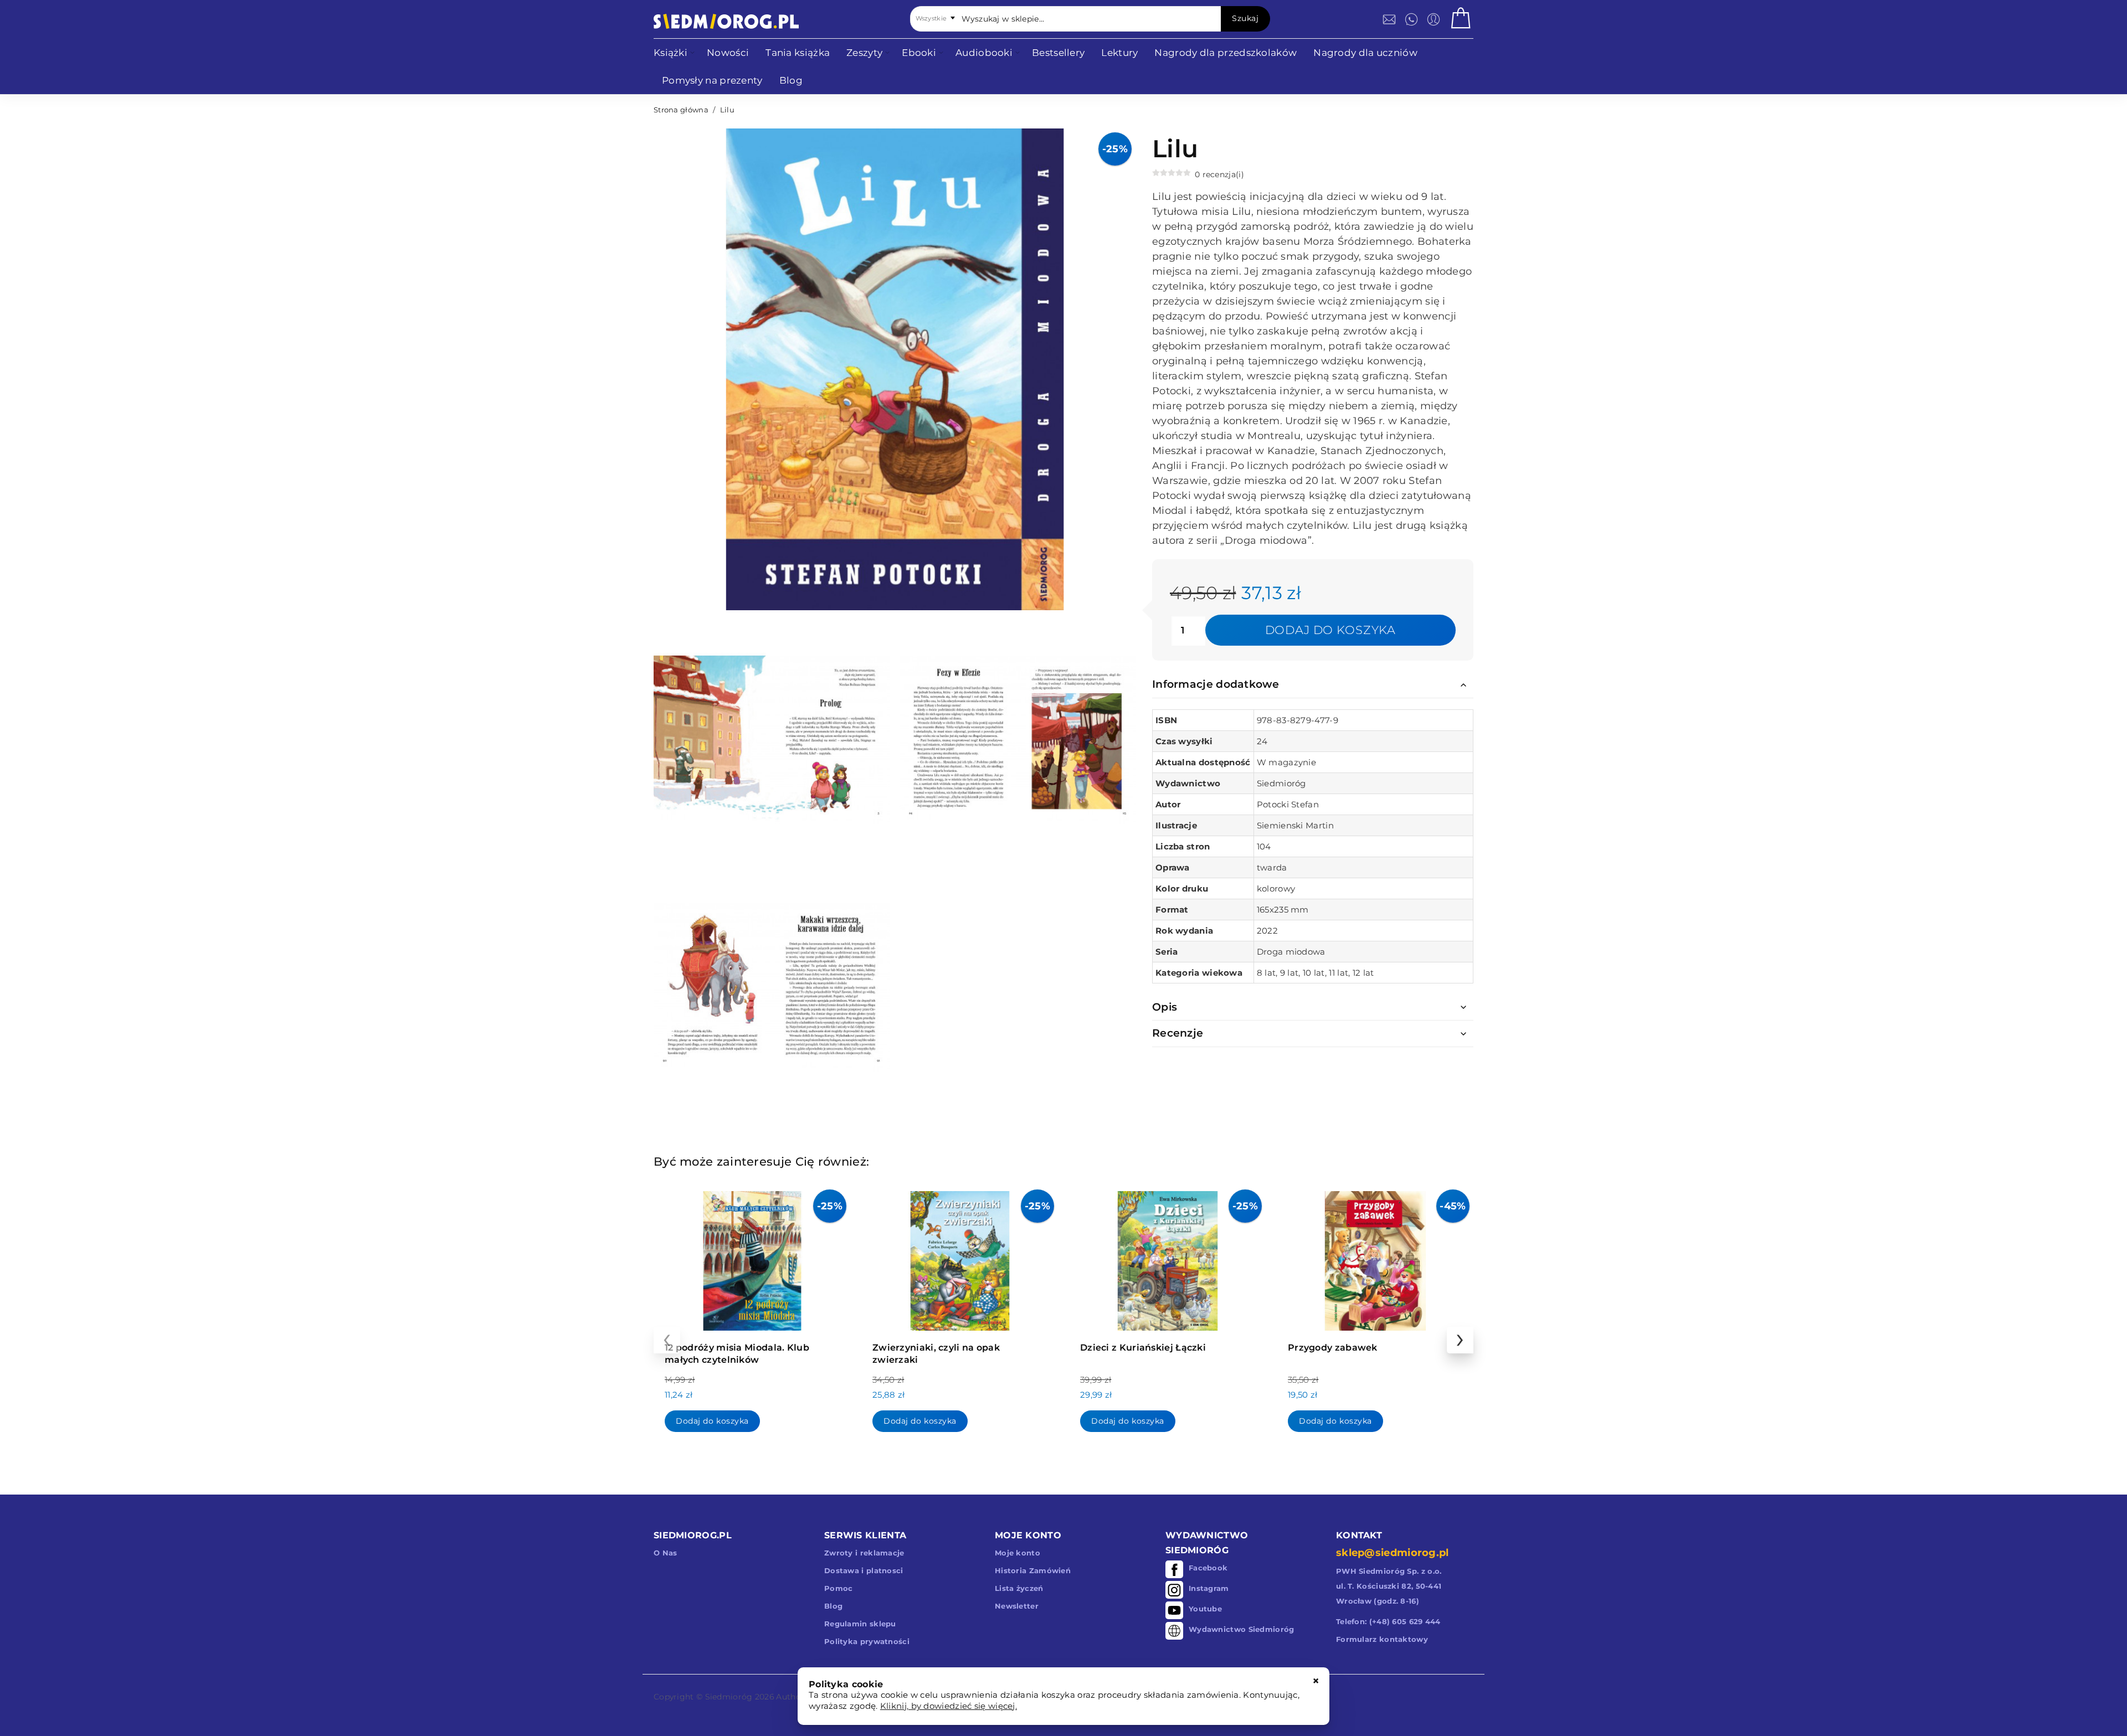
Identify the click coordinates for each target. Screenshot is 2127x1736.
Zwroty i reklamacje (864, 1553)
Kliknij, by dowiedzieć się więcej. (949, 1706)
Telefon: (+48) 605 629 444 (1388, 1621)
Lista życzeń (1019, 1588)
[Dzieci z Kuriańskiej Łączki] (1167, 1258)
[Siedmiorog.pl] (726, 21)
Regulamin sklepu (860, 1624)
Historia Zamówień (1033, 1570)
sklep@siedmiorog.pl (1393, 1553)
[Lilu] (772, 739)
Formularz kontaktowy (1382, 1639)
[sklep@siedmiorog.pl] (1389, 19)
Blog (833, 1606)
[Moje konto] (1434, 19)
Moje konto (1018, 1553)
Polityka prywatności (867, 1641)
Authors (792, 1697)
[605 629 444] (1411, 19)
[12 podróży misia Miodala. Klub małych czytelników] (752, 1258)
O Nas (666, 1553)
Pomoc (839, 1588)
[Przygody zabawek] (1375, 1258)
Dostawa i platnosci (864, 1570)
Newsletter (1017, 1606)
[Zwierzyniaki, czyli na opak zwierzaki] (960, 1258)
